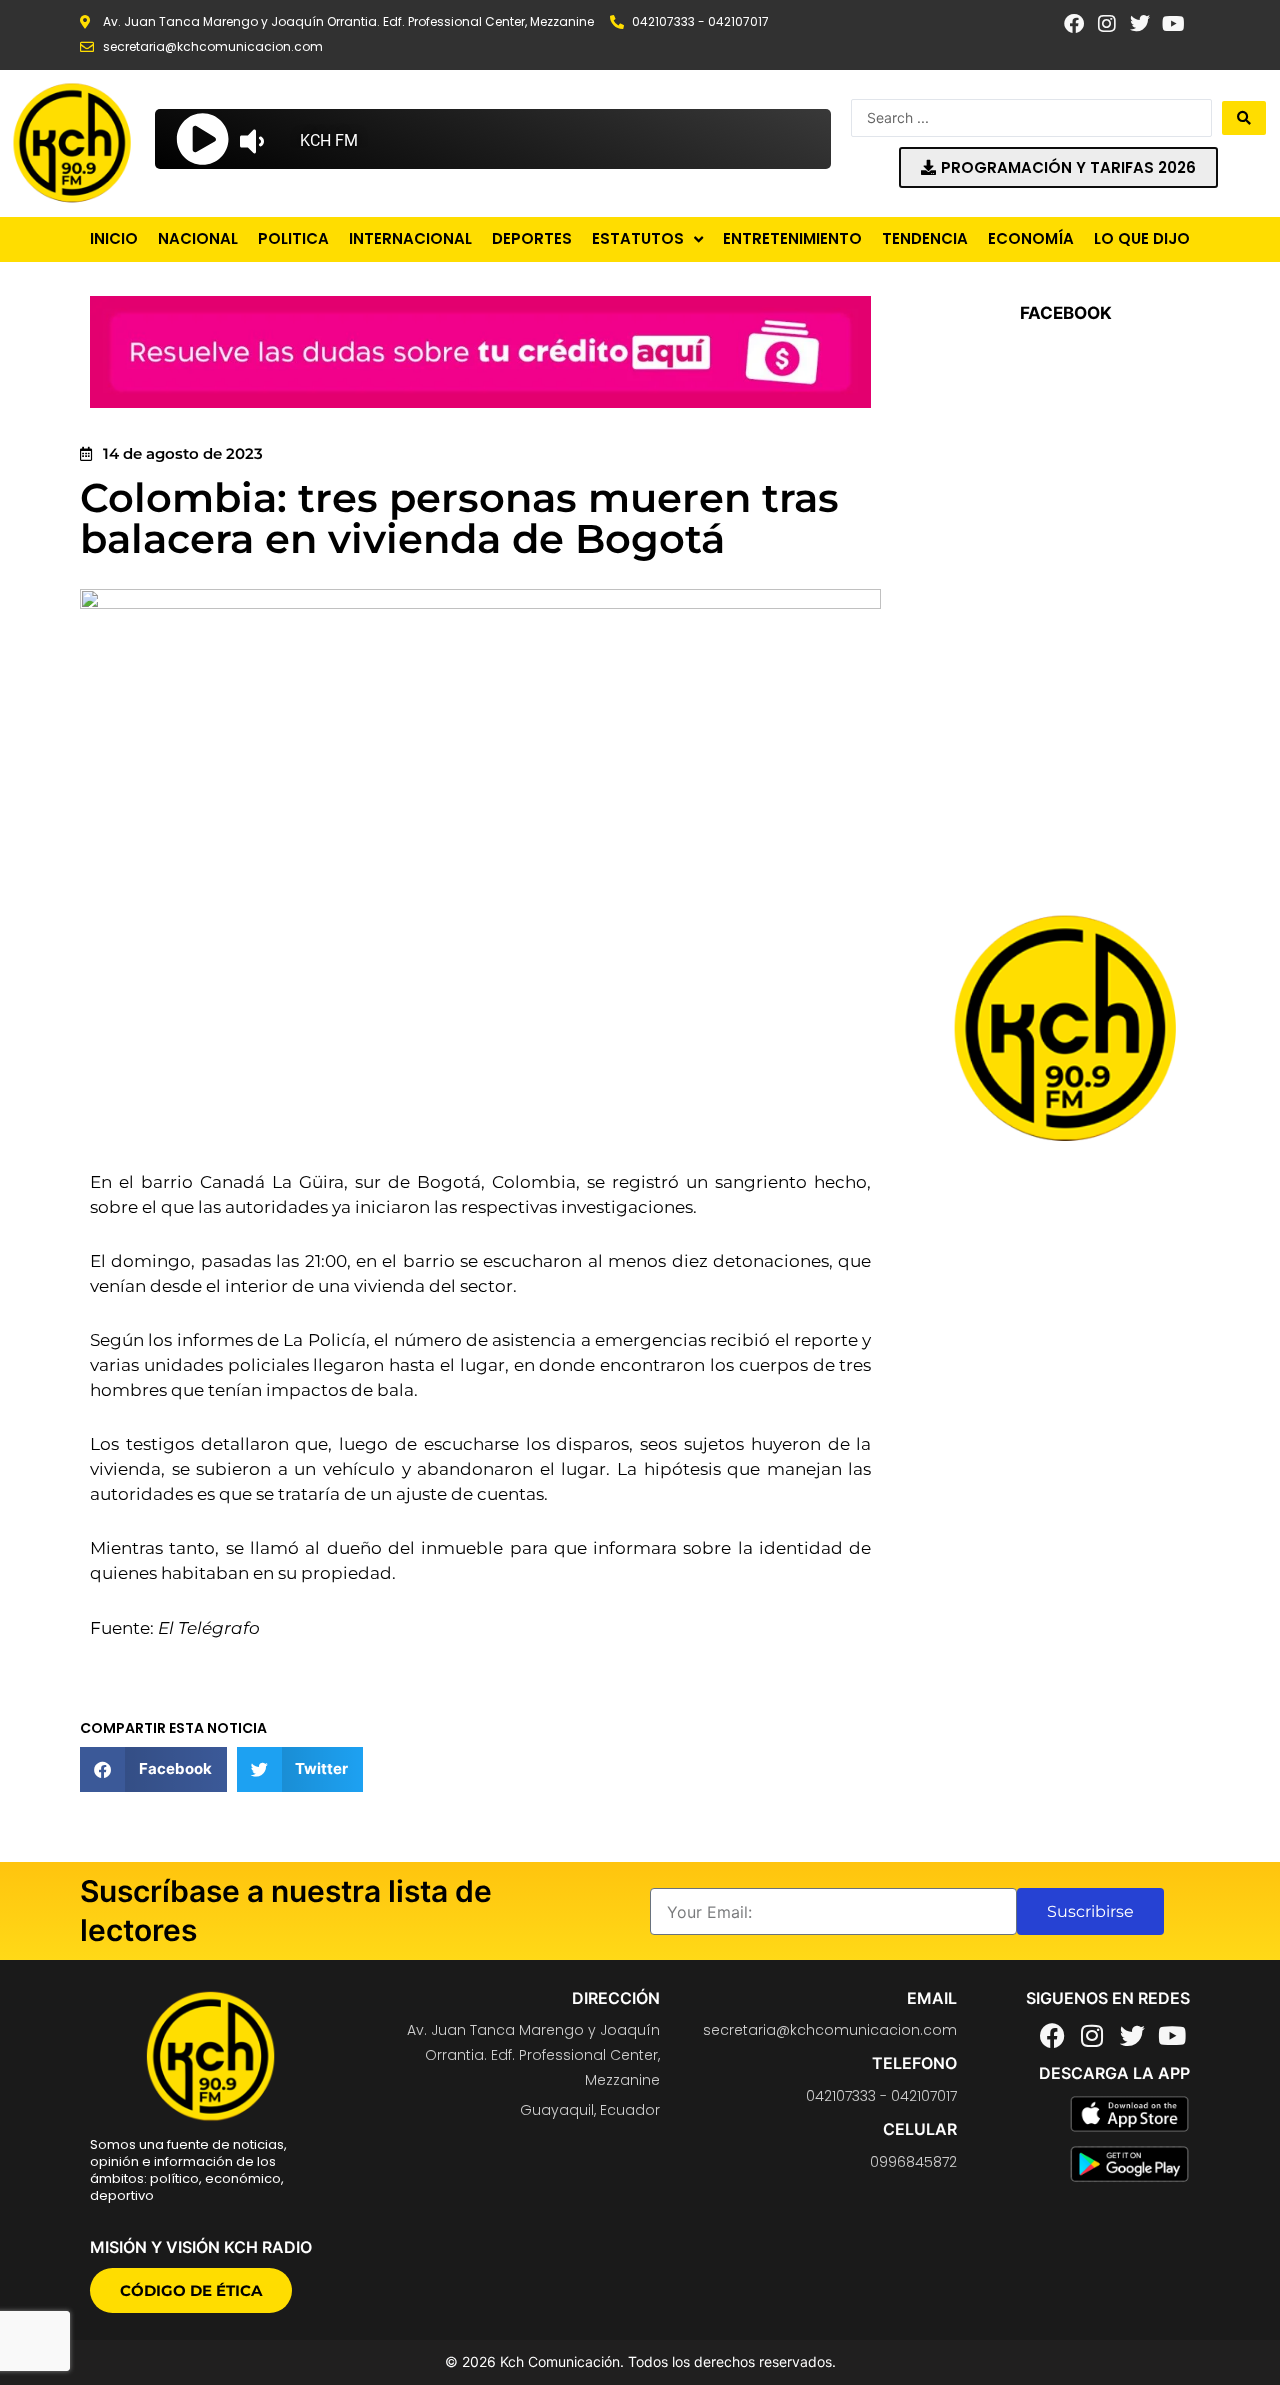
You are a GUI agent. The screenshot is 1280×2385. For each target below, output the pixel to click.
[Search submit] (1244, 118)
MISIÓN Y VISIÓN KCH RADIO (201, 2247)
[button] (153, 1769)
